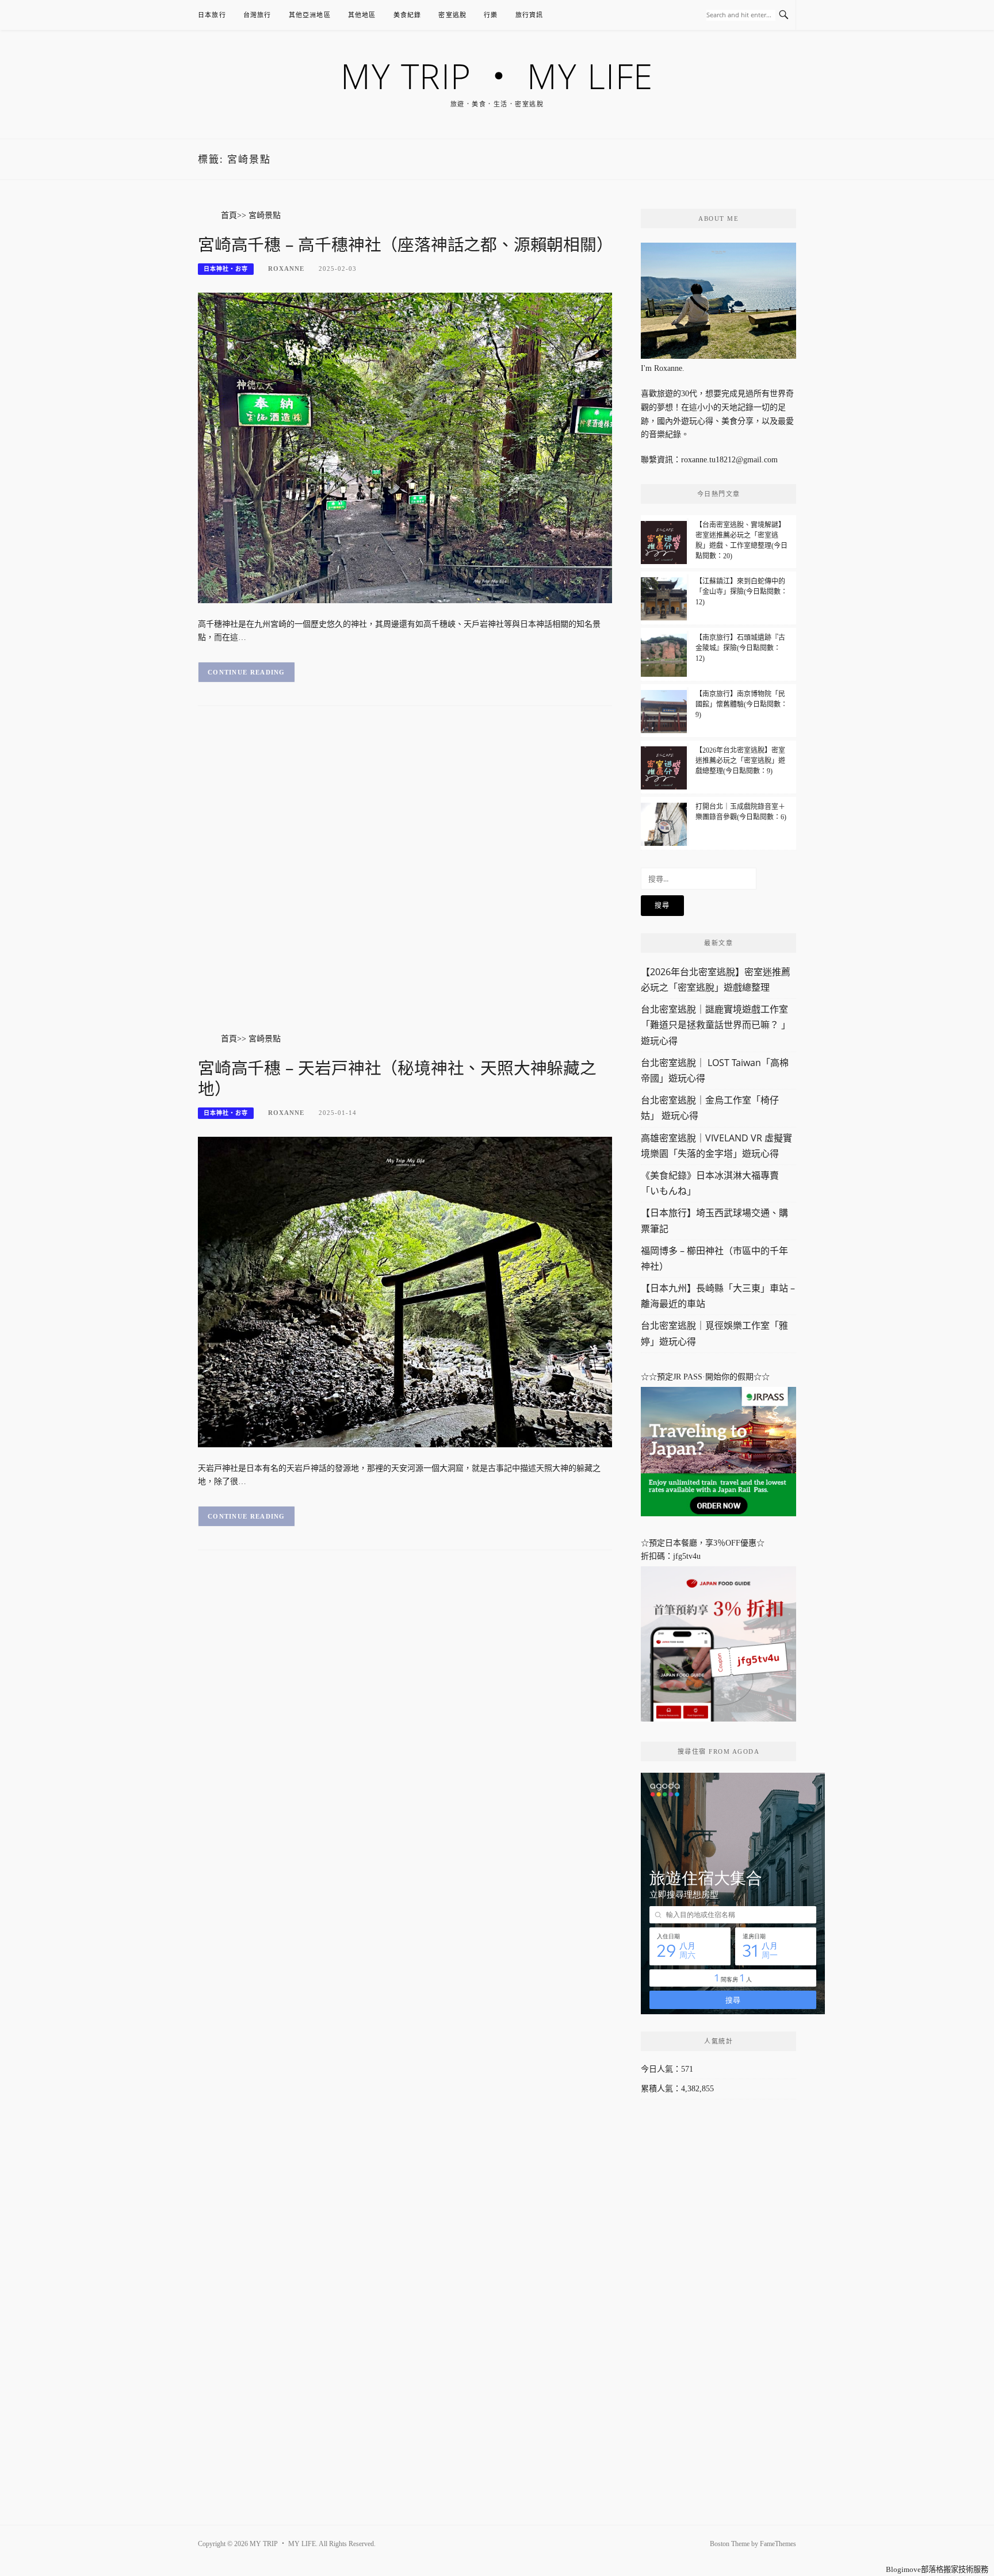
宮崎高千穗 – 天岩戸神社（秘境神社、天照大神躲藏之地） (397, 1078)
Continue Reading (246, 672)
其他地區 (362, 15)
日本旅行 (212, 15)
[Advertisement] (405, 881)
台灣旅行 (257, 15)
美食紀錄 (408, 15)
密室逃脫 (452, 15)
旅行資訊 (530, 15)
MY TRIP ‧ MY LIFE (497, 76)
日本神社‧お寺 (226, 269)
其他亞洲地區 (310, 15)
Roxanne (286, 269)
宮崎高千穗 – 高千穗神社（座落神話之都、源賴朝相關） (406, 244)
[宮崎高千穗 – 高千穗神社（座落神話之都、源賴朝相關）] (405, 447)
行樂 (491, 15)
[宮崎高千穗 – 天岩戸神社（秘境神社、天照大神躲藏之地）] (405, 1291)
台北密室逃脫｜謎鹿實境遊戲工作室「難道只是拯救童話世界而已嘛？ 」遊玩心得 (716, 1025)
